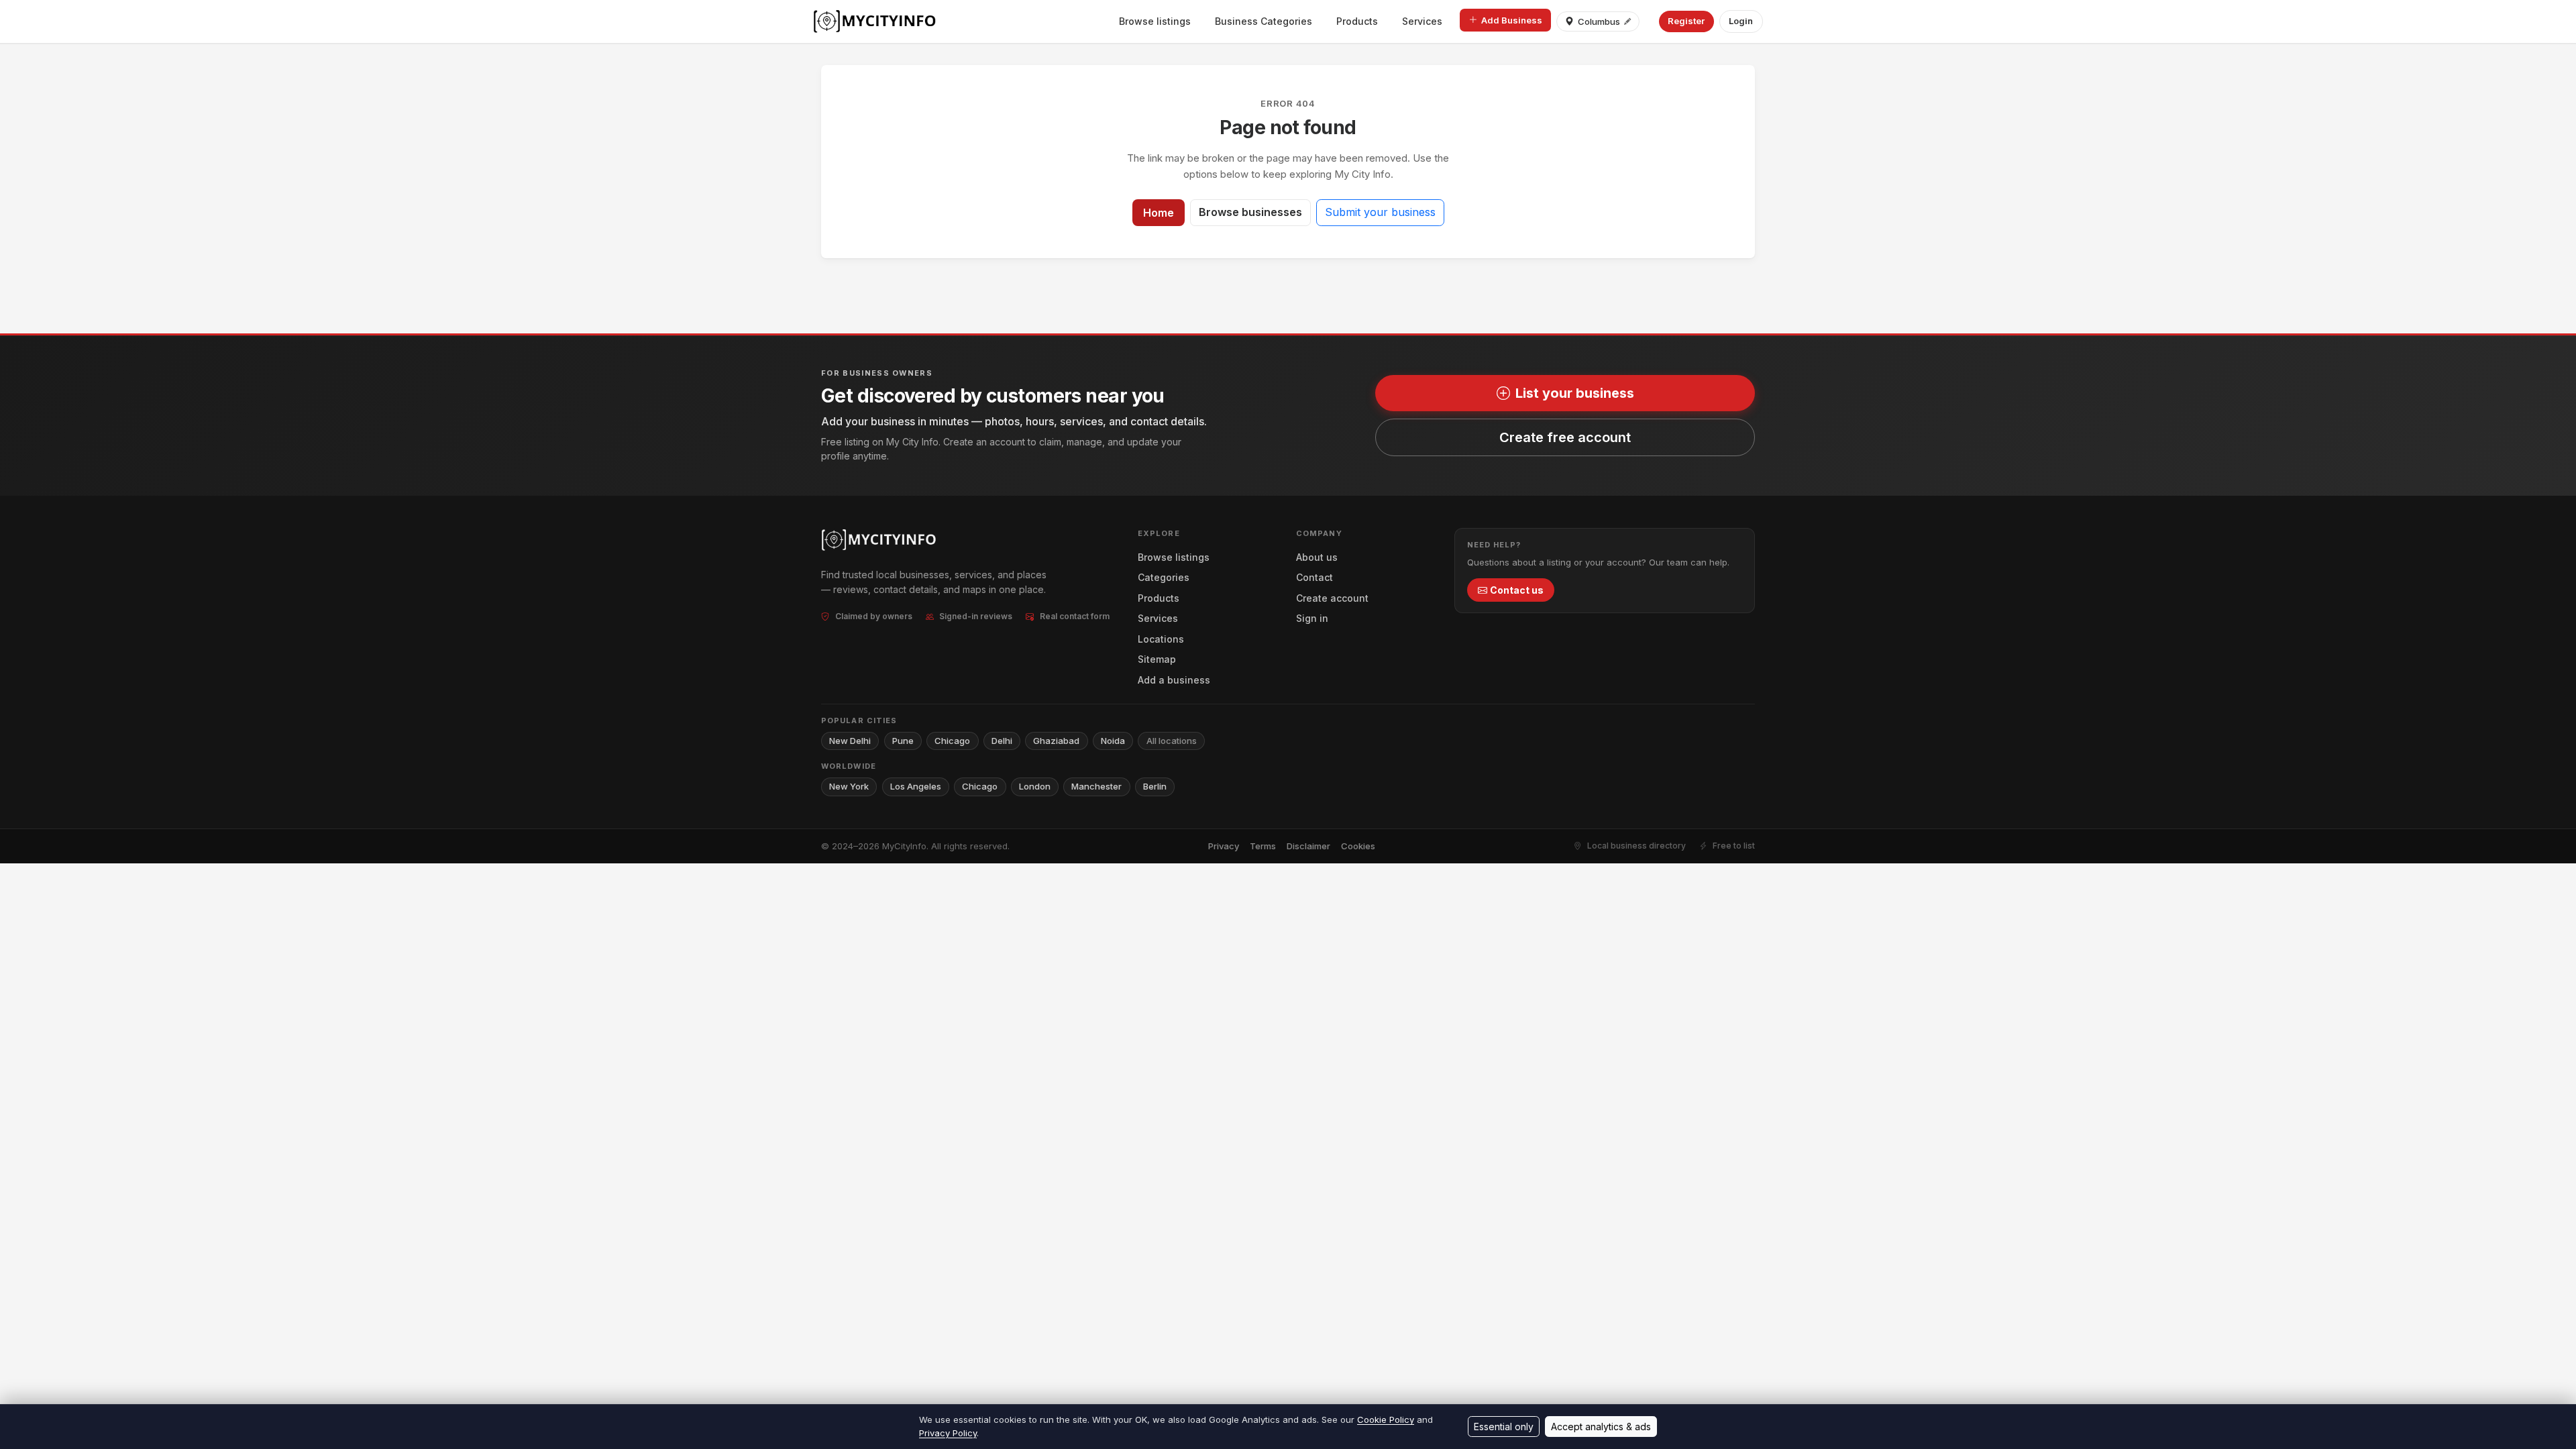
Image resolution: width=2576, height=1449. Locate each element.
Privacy (1224, 846)
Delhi (1002, 741)
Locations (1161, 639)
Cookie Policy (1386, 1419)
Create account (1332, 598)
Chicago (952, 741)
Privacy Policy (948, 1433)
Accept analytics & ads (1601, 1427)
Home (1159, 213)
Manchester (1096, 786)
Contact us (1517, 590)
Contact (1314, 577)
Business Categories (1264, 21)
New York (849, 786)
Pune (903, 741)
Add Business (1512, 20)
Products (1357, 21)
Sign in (1312, 618)
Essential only (1504, 1427)
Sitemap (1157, 659)
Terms (1263, 846)
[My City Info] (876, 21)
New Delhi (850, 741)
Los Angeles (916, 786)
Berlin (1155, 786)
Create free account (1565, 437)
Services (1422, 21)
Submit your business (1380, 212)
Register (1686, 21)
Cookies (1358, 846)
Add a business (1174, 680)
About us (1317, 557)
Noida (1113, 741)
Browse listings (1155, 21)
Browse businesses (1250, 212)
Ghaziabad (1056, 741)
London (1035, 786)
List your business (1575, 393)
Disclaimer (1308, 846)
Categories (1164, 577)
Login (1741, 21)
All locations (1172, 741)
